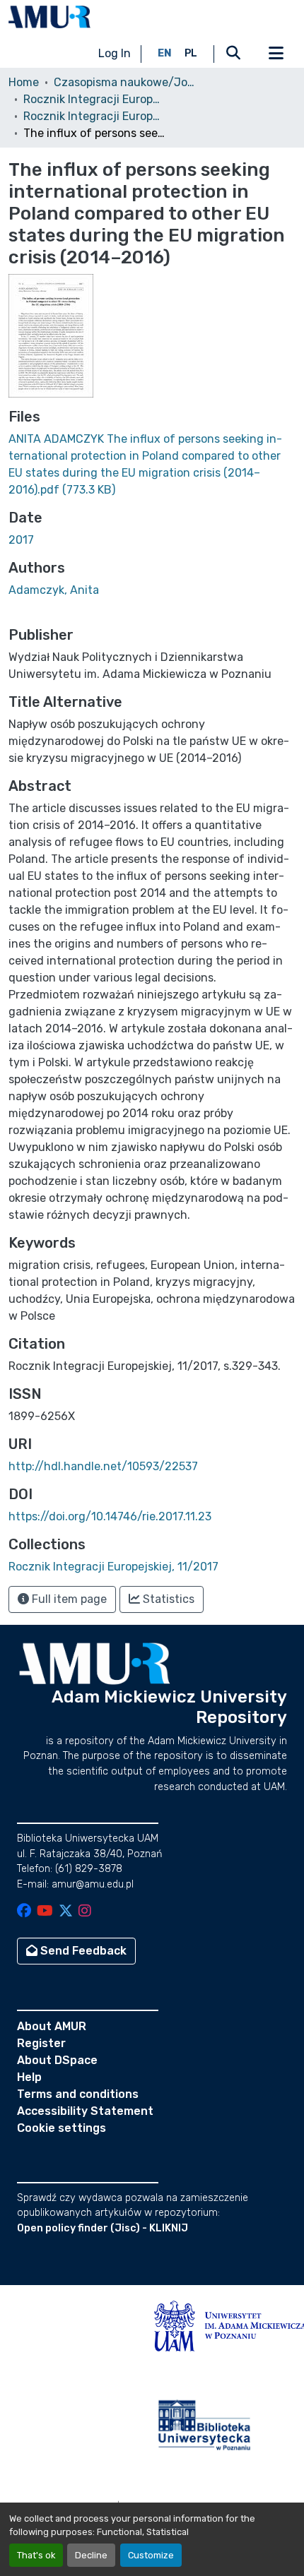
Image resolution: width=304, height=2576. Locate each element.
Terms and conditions (78, 2094)
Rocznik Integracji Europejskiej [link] (94, 99)
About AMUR (52, 2026)
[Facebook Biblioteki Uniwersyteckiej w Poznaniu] (24, 1912)
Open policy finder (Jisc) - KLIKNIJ (103, 2228)
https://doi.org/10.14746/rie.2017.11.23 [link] (110, 1516)
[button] (49, 17)
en (165, 53)
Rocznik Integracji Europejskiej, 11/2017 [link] (94, 116)
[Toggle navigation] (276, 54)
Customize (151, 2555)
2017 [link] (21, 540)
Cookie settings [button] (62, 2128)
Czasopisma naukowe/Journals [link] (124, 82)
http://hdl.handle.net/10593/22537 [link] (103, 1466)
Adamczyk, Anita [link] (54, 590)
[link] (152, 465)
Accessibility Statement (85, 2111)
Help (29, 2077)
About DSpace (57, 2060)
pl (191, 53)
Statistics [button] (167, 1599)
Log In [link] (115, 53)
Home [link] (24, 82)
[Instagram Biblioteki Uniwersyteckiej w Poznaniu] (85, 1912)
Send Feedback (82, 1951)
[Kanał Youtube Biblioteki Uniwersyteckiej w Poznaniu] (45, 1912)
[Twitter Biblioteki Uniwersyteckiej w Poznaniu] (66, 1912)
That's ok (36, 2555)
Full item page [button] (68, 1599)
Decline (91, 2555)
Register (41, 2043)
